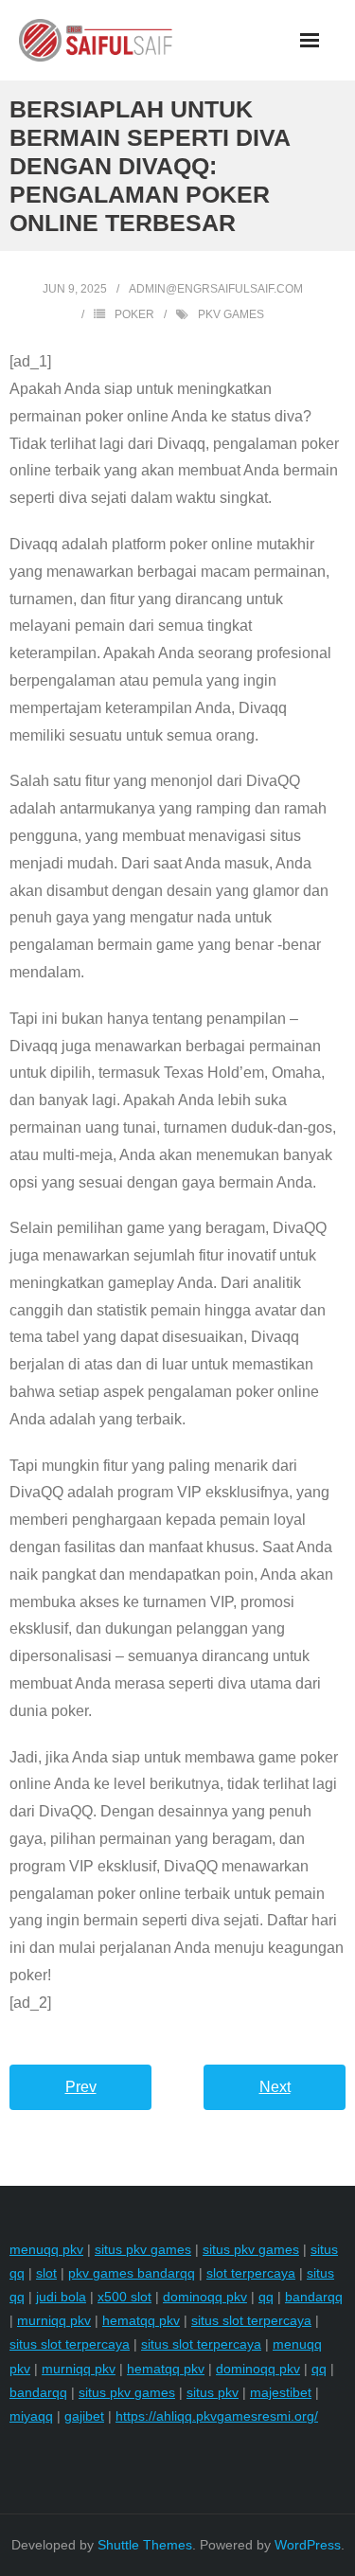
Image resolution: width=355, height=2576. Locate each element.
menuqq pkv (46, 2249)
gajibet (84, 2416)
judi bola (61, 2297)
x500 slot (124, 2297)
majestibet (281, 2392)
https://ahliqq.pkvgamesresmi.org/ (217, 2416)
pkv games (231, 314)
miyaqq (31, 2416)
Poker (134, 314)
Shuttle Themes (145, 2545)
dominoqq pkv (205, 2297)
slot (46, 2273)
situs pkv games (143, 2249)
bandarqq (314, 2297)
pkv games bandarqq (132, 2273)
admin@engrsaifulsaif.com (216, 289)
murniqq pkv (54, 2320)
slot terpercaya (251, 2273)
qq (266, 2297)
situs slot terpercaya (251, 2320)
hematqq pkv (141, 2320)
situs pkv (213, 2392)
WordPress (308, 2545)
